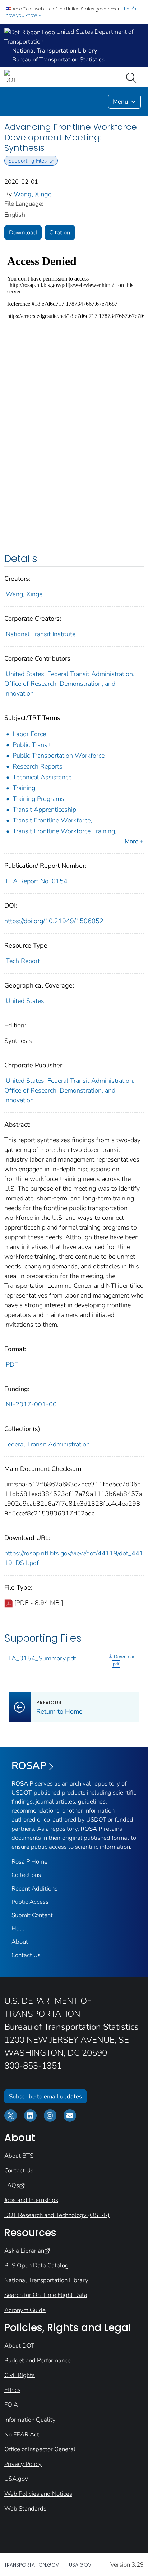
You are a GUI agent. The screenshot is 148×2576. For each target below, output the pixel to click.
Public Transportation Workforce (59, 756)
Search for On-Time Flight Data (46, 2295)
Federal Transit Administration (47, 1444)
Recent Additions (34, 1889)
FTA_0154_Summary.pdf (40, 1658)
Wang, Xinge (33, 194)
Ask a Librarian (24, 2251)
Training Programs (38, 799)
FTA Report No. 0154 (37, 881)
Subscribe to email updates (45, 2096)
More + (134, 841)
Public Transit (32, 745)
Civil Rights (20, 2375)
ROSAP (29, 1766)
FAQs (12, 2185)
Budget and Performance (38, 2360)
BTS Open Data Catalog (36, 2265)
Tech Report (23, 961)
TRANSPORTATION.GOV (32, 2565)
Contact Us (26, 1955)
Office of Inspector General (40, 2449)
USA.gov (16, 2479)
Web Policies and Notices (38, 2494)
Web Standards (25, 2509)
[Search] (133, 77)
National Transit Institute (41, 634)
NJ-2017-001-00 (31, 1404)
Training (24, 788)
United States (25, 1001)
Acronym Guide (25, 2310)
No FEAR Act (22, 2434)
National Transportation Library (46, 2280)
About (20, 1942)
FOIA (11, 2405)
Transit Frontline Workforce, (52, 820)
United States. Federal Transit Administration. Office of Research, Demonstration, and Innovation (69, 684)
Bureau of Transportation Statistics (58, 60)
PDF (12, 1364)
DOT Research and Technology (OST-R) (57, 2215)
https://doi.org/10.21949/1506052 (54, 921)
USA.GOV (80, 2565)
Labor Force (29, 734)
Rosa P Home (29, 1862)
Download (23, 232)
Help (18, 1928)
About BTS (19, 2156)
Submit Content (32, 1915)
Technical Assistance (42, 777)
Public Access (30, 1902)
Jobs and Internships (31, 2200)
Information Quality (30, 2420)
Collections (26, 1875)
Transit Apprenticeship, (45, 810)
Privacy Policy (23, 2464)
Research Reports (38, 766)
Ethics (12, 2390)
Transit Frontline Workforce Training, (64, 831)
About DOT (19, 2346)
